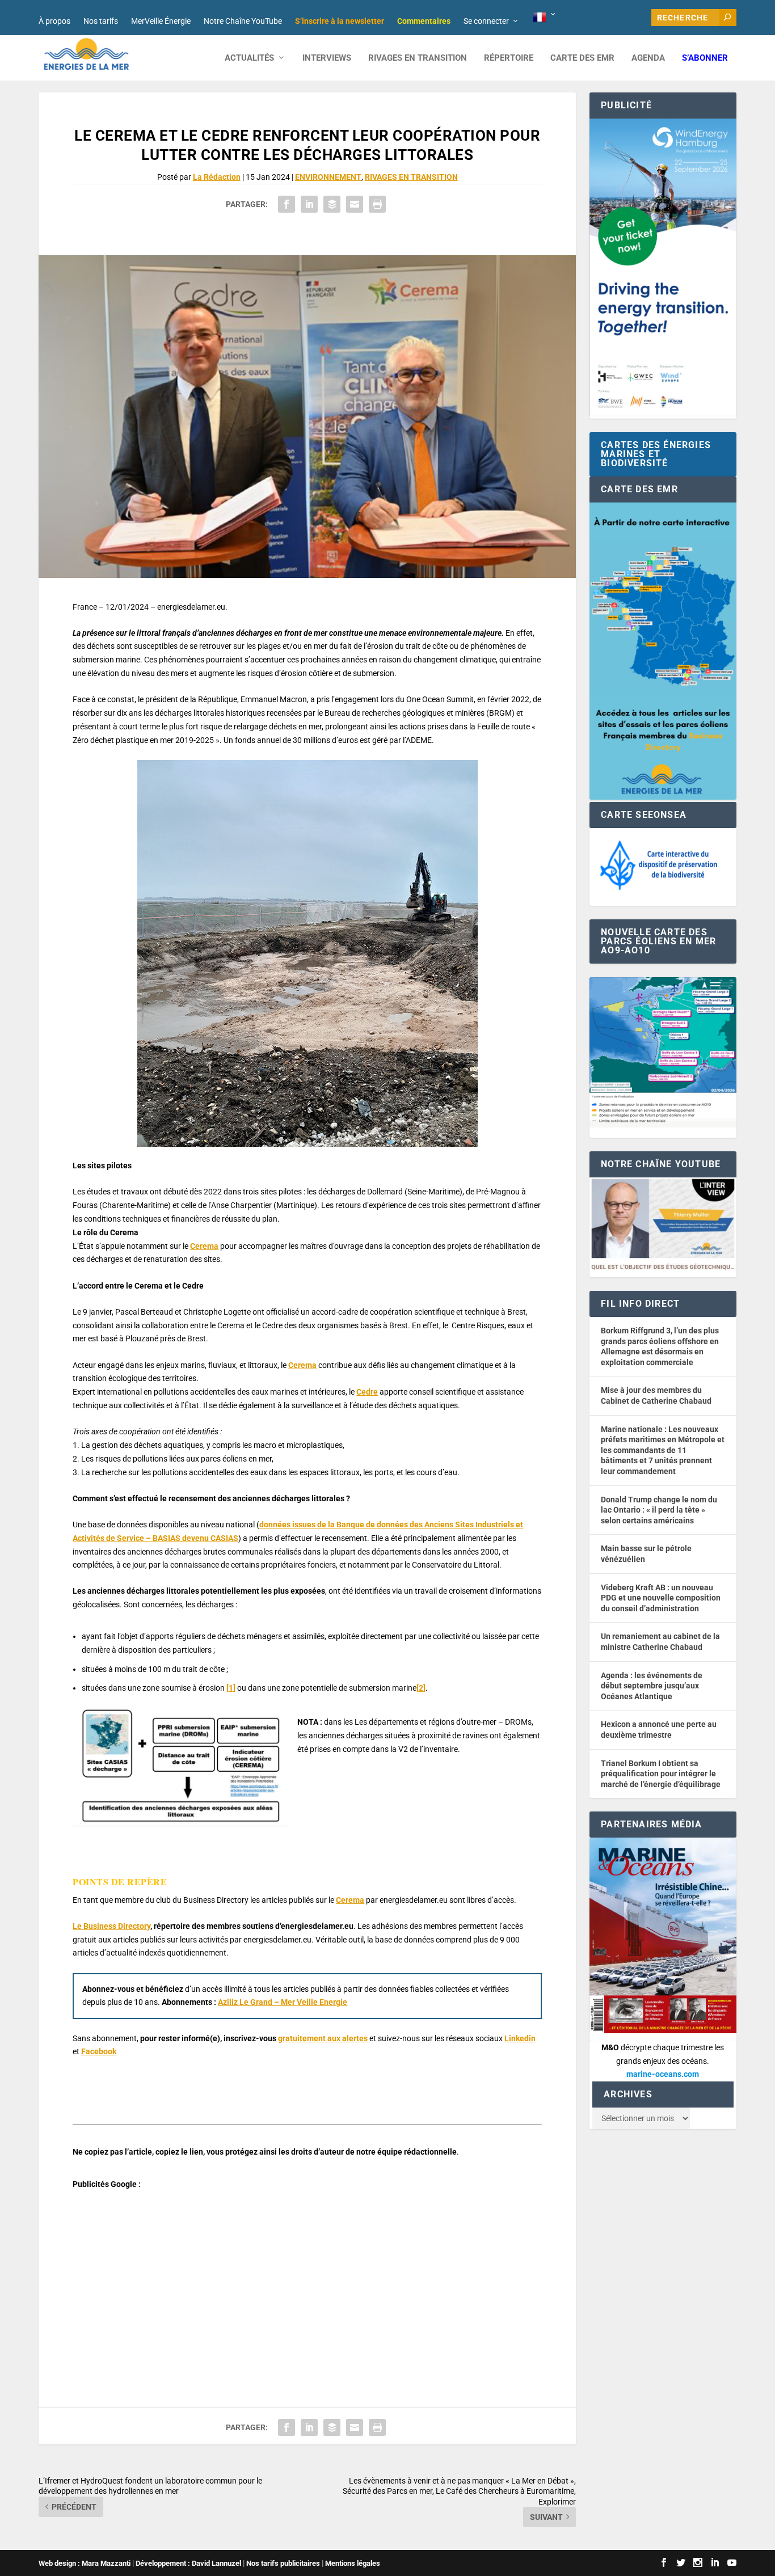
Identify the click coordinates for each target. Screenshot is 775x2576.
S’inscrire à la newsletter (340, 21)
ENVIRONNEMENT (328, 177)
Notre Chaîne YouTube (243, 21)
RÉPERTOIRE (509, 58)
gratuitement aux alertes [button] (323, 2038)
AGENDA (648, 58)
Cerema (204, 1246)
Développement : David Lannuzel (188, 2563)
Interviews (327, 58)
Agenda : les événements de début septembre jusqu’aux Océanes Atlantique (652, 1686)
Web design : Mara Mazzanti (85, 2563)
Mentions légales (353, 2563)
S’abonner (705, 58)
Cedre (367, 1392)
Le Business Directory (111, 1926)
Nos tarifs (101, 21)
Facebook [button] (99, 2051)
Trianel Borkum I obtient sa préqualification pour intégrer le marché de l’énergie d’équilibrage (661, 1774)
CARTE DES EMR (582, 58)
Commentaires (424, 21)
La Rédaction (217, 177)
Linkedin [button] (520, 2038)
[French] (545, 18)
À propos (54, 21)
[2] (421, 1688)
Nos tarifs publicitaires (283, 2563)
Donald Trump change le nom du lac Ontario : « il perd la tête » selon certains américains (659, 1510)
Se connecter (486, 21)
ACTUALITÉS (249, 58)
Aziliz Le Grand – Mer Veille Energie (283, 2002)
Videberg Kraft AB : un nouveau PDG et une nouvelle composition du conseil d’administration (661, 1598)
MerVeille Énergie (161, 21)
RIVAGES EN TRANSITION (418, 58)
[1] (231, 1688)
